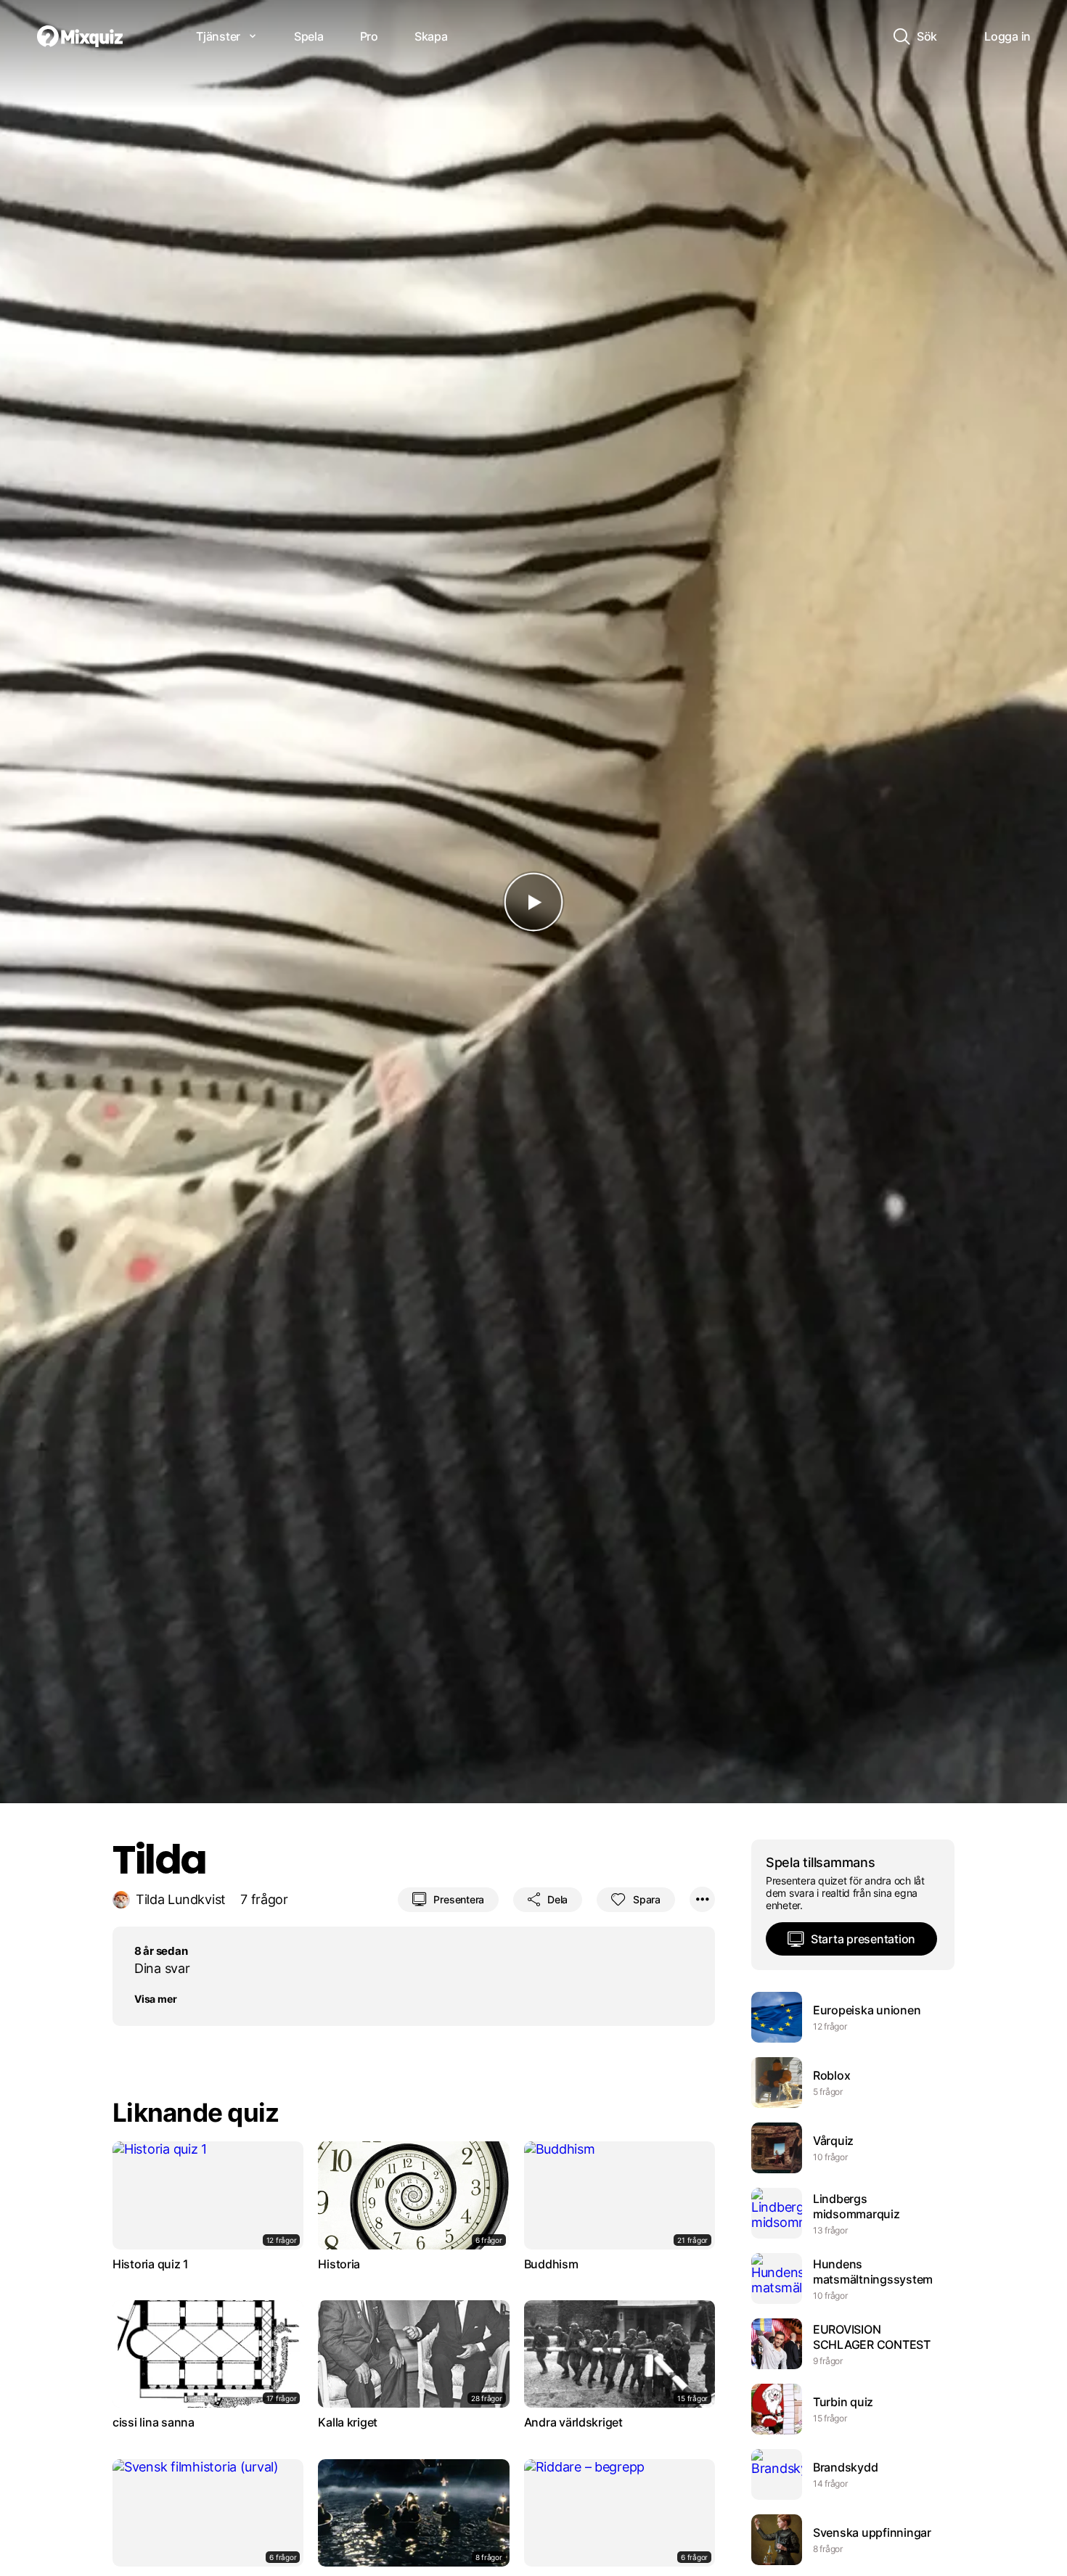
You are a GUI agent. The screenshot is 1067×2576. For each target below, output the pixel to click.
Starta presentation (863, 1939)
